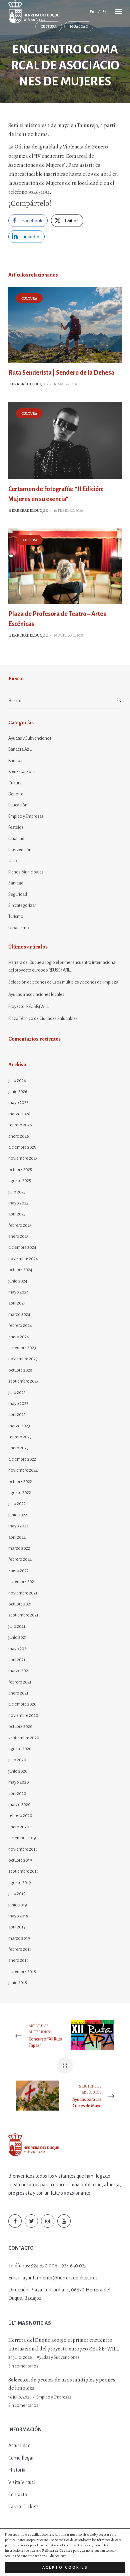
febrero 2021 (20, 1682)
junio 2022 (18, 1515)
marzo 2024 (19, 1315)
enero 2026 (19, 1136)
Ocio (13, 861)
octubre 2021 (20, 1604)
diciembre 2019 (22, 1838)
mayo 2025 (18, 1203)
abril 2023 (17, 1415)
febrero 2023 (20, 1437)
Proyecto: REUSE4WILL (29, 1007)
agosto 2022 (20, 1493)
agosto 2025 (20, 1181)
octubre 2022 (20, 1482)
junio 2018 (18, 1983)
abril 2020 (17, 1794)
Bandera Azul (20, 749)
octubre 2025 (20, 1170)
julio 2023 (17, 1393)
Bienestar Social (23, 772)
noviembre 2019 (23, 1849)
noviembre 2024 (23, 1259)
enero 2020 (19, 1827)
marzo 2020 (19, 1805)
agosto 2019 (20, 1883)
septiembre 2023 (23, 1381)
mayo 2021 (18, 1649)
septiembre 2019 (23, 1871)
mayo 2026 (18, 1103)
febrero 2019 (20, 1949)
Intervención (20, 850)
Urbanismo (19, 928)
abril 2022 (17, 1537)
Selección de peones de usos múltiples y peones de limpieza (63, 982)
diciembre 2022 (22, 1459)
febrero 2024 (20, 1326)
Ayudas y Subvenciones (30, 738)
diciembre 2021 (22, 1582)
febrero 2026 (20, 1125)
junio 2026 (18, 1092)
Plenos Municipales (26, 872)
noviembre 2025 (23, 1158)
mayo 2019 (18, 1916)
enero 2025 (18, 1236)
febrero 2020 (20, 1816)
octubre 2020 (20, 1727)
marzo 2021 (19, 1671)
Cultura (49, 27)
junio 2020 (18, 1771)
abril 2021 (17, 1660)
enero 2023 (18, 1448)
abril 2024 (17, 1303)
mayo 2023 (18, 1404)
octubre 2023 (20, 1370)
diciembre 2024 (22, 1247)
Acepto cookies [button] (65, 2567)
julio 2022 (17, 1504)
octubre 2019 (20, 1860)
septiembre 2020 (24, 1738)
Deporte (16, 794)
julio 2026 (17, 1081)
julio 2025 (17, 1192)
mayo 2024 (18, 1292)
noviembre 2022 (23, 1470)
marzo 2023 (19, 1426)
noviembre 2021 (23, 1593)
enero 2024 (19, 1337)
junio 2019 (18, 1905)
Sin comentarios (23, 2366)
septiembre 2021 (23, 1615)
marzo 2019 (19, 1938)
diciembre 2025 (22, 1147)
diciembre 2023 (22, 1348)
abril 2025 (17, 1214)
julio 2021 (17, 1626)
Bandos (15, 761)
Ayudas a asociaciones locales (36, 995)
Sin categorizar (22, 905)
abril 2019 (17, 1927)
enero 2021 (18, 1693)
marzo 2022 (19, 1548)
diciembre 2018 (22, 1972)
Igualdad (79, 27)
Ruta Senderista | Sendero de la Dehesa (61, 373)
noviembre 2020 (23, 1716)
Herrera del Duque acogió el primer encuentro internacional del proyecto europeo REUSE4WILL (62, 966)
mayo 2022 (18, 1526)
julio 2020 (17, 1760)
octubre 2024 (20, 1270)
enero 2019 (18, 1960)
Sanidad (16, 883)
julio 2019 (17, 1894)
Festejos (16, 827)
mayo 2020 (19, 1782)
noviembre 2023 (23, 1359)
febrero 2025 (20, 1225)
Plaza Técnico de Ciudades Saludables (43, 1019)
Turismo (16, 916)
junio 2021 (17, 1637)
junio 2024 (18, 1281)
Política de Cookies (57, 2550)
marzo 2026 (19, 1114)
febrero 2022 (20, 1559)
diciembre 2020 (22, 1704)
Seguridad (18, 894)
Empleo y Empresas (26, 816)
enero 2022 (18, 1571)
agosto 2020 (20, 1749)
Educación (18, 805)
